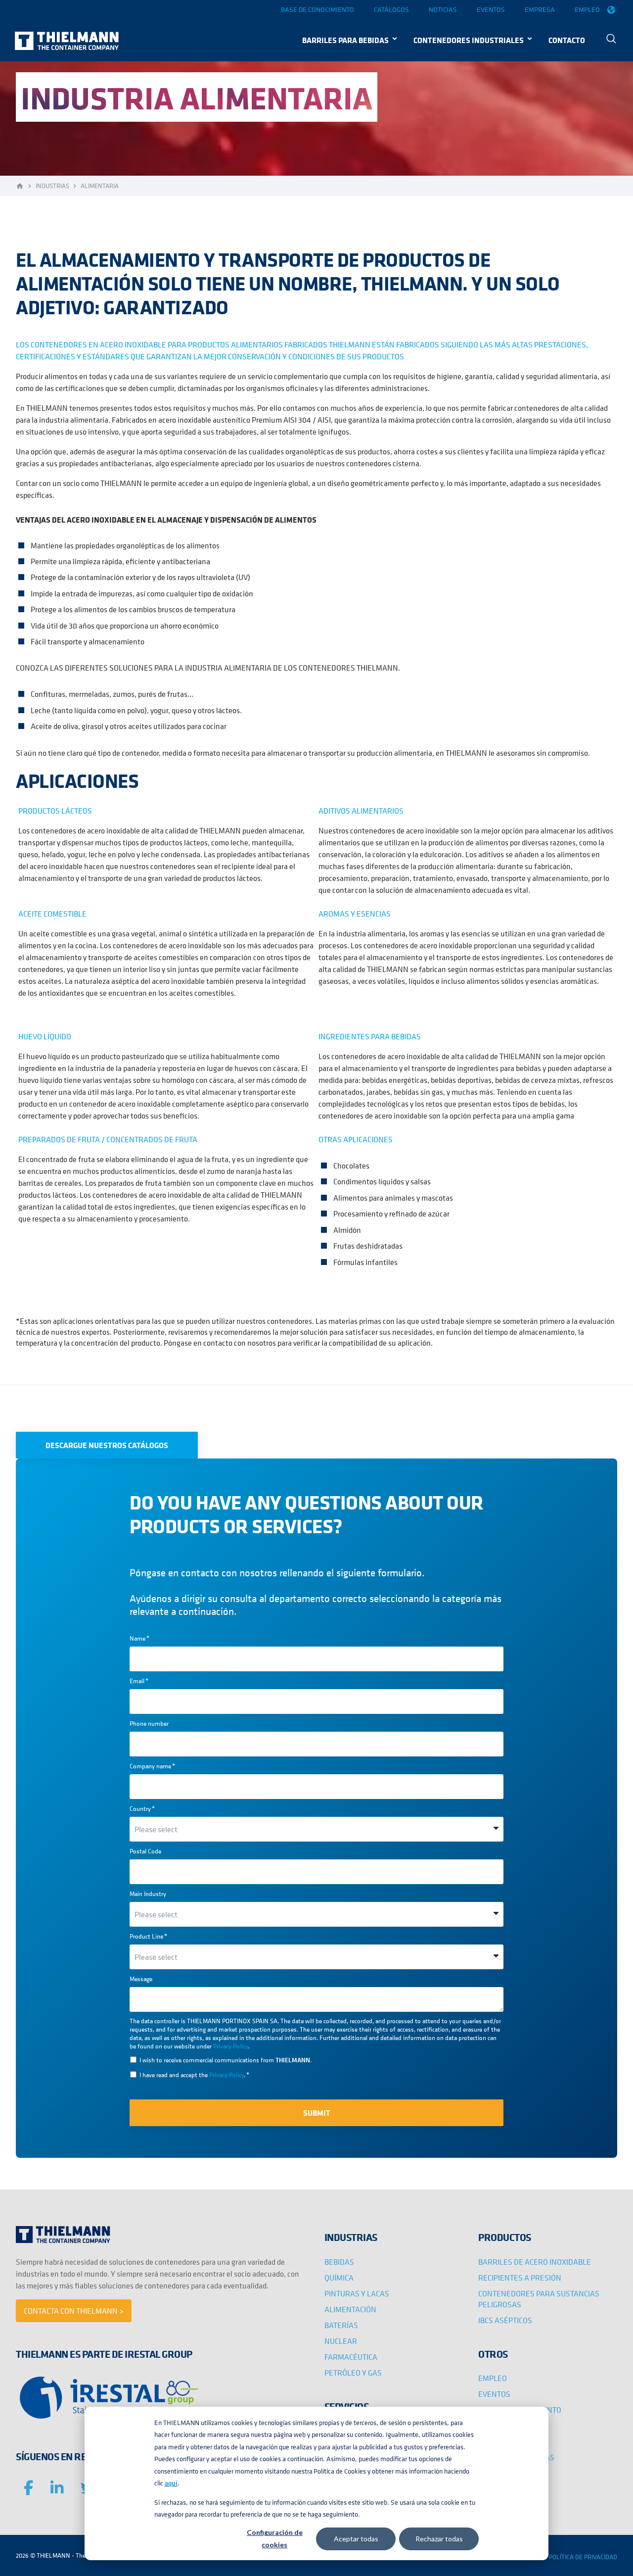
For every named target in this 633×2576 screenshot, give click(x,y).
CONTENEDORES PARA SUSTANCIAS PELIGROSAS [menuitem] (539, 2299)
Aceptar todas (356, 2539)
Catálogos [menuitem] (391, 9)
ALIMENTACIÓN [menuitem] (350, 2309)
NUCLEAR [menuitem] (341, 2341)
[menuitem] (611, 40)
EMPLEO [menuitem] (493, 2378)
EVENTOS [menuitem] (494, 2394)
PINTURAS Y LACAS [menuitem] (357, 2293)
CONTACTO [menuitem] (567, 40)
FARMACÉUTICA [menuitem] (351, 2357)
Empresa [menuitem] (540, 9)
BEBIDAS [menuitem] (339, 2262)
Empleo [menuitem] (587, 9)
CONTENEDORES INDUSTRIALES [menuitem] (469, 40)
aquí (171, 2483)
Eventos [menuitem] (491, 9)
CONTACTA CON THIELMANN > (74, 2311)
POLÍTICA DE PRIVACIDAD (583, 2557)
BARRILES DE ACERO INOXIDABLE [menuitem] (535, 2262)
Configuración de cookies (275, 2538)
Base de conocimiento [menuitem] (317, 9)
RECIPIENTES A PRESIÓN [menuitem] (520, 2278)
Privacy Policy (230, 2046)
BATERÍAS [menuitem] (341, 2325)
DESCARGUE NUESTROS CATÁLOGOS (107, 1445)
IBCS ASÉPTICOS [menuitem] (505, 2320)
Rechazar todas (439, 2539)
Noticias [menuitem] (443, 9)
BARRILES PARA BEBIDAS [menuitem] (345, 40)
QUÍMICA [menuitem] (339, 2278)
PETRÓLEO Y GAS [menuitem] (353, 2373)
